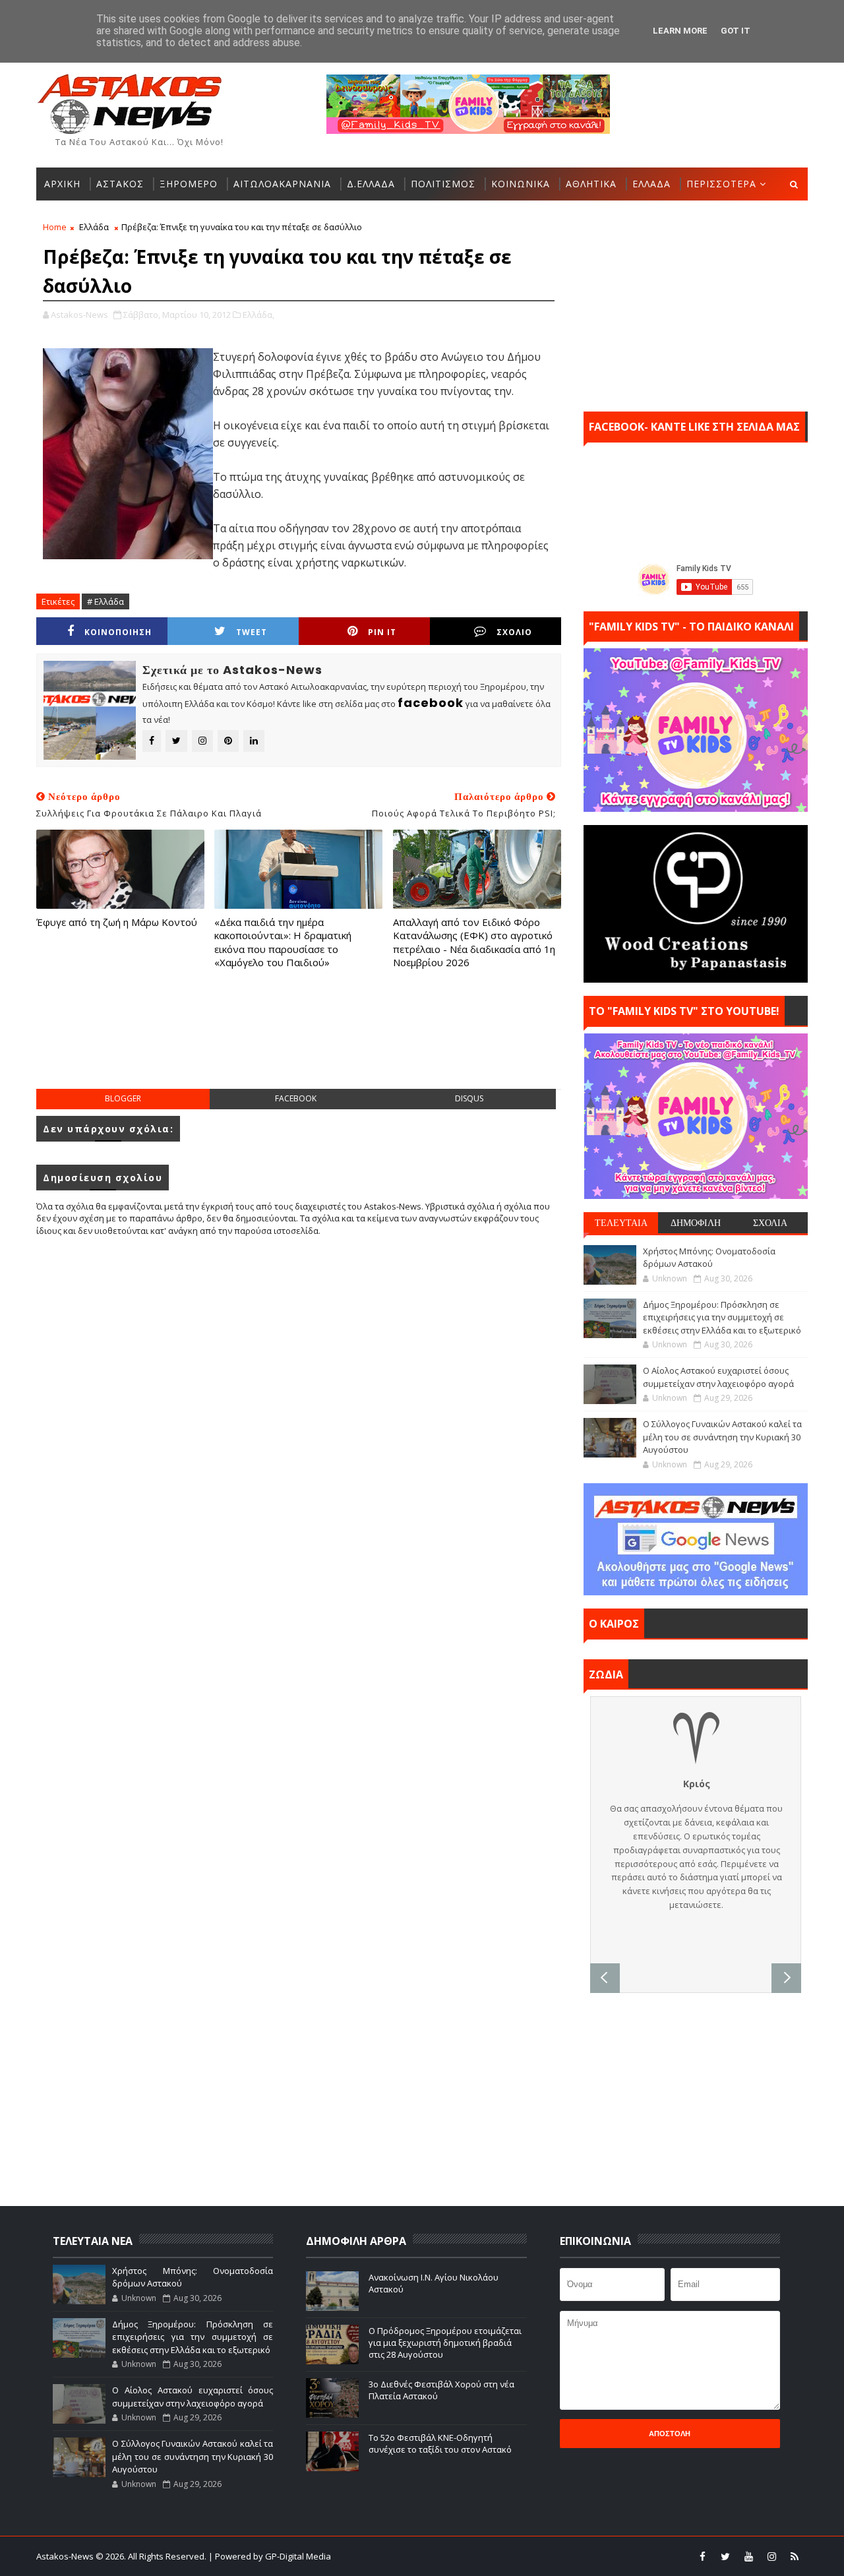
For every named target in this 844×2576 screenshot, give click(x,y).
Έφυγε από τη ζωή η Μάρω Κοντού (117, 922)
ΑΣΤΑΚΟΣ (120, 184)
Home (55, 227)
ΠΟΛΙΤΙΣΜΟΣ (443, 184)
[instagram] (771, 2556)
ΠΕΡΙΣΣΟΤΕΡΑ (721, 184)
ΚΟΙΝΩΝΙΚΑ (521, 184)
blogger (123, 1098)
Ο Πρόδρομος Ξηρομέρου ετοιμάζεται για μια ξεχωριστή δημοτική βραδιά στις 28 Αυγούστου (445, 2343)
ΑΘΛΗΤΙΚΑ (591, 184)
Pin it (382, 632)
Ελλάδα (94, 227)
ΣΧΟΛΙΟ (514, 632)
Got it (736, 31)
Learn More (680, 31)
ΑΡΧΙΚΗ (62, 184)
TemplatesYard (431, 2556)
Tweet (252, 632)
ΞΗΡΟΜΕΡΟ (189, 184)
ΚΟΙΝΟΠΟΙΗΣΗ (118, 632)
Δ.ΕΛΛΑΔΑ (371, 184)
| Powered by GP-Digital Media (270, 2556)
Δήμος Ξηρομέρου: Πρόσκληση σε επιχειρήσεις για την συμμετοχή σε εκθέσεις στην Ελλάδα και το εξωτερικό (722, 1317)
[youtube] (748, 2556)
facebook (296, 1098)
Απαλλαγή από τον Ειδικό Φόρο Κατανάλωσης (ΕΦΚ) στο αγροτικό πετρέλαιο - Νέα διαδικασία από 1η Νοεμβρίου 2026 (474, 942)
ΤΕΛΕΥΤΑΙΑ (621, 1223)
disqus (469, 1098)
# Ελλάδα (105, 601)
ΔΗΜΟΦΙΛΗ (696, 1223)
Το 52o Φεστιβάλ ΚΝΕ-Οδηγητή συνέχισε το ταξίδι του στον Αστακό (440, 2443)
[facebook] (702, 2556)
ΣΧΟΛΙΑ (770, 1223)
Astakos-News (66, 2556)
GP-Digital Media (564, 2556)
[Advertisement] (299, 1042)
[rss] (795, 2556)
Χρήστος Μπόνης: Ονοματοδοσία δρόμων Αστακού (709, 1258)
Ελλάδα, (258, 315)
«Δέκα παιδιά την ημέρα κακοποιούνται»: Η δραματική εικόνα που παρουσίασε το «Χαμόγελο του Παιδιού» (283, 942)
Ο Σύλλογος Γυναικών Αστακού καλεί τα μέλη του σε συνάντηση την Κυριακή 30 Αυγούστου (722, 1437)
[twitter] (725, 2556)
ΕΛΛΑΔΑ (651, 184)
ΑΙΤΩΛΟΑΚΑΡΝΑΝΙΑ (282, 184)
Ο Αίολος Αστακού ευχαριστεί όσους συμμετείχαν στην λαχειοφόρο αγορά (718, 1377)
